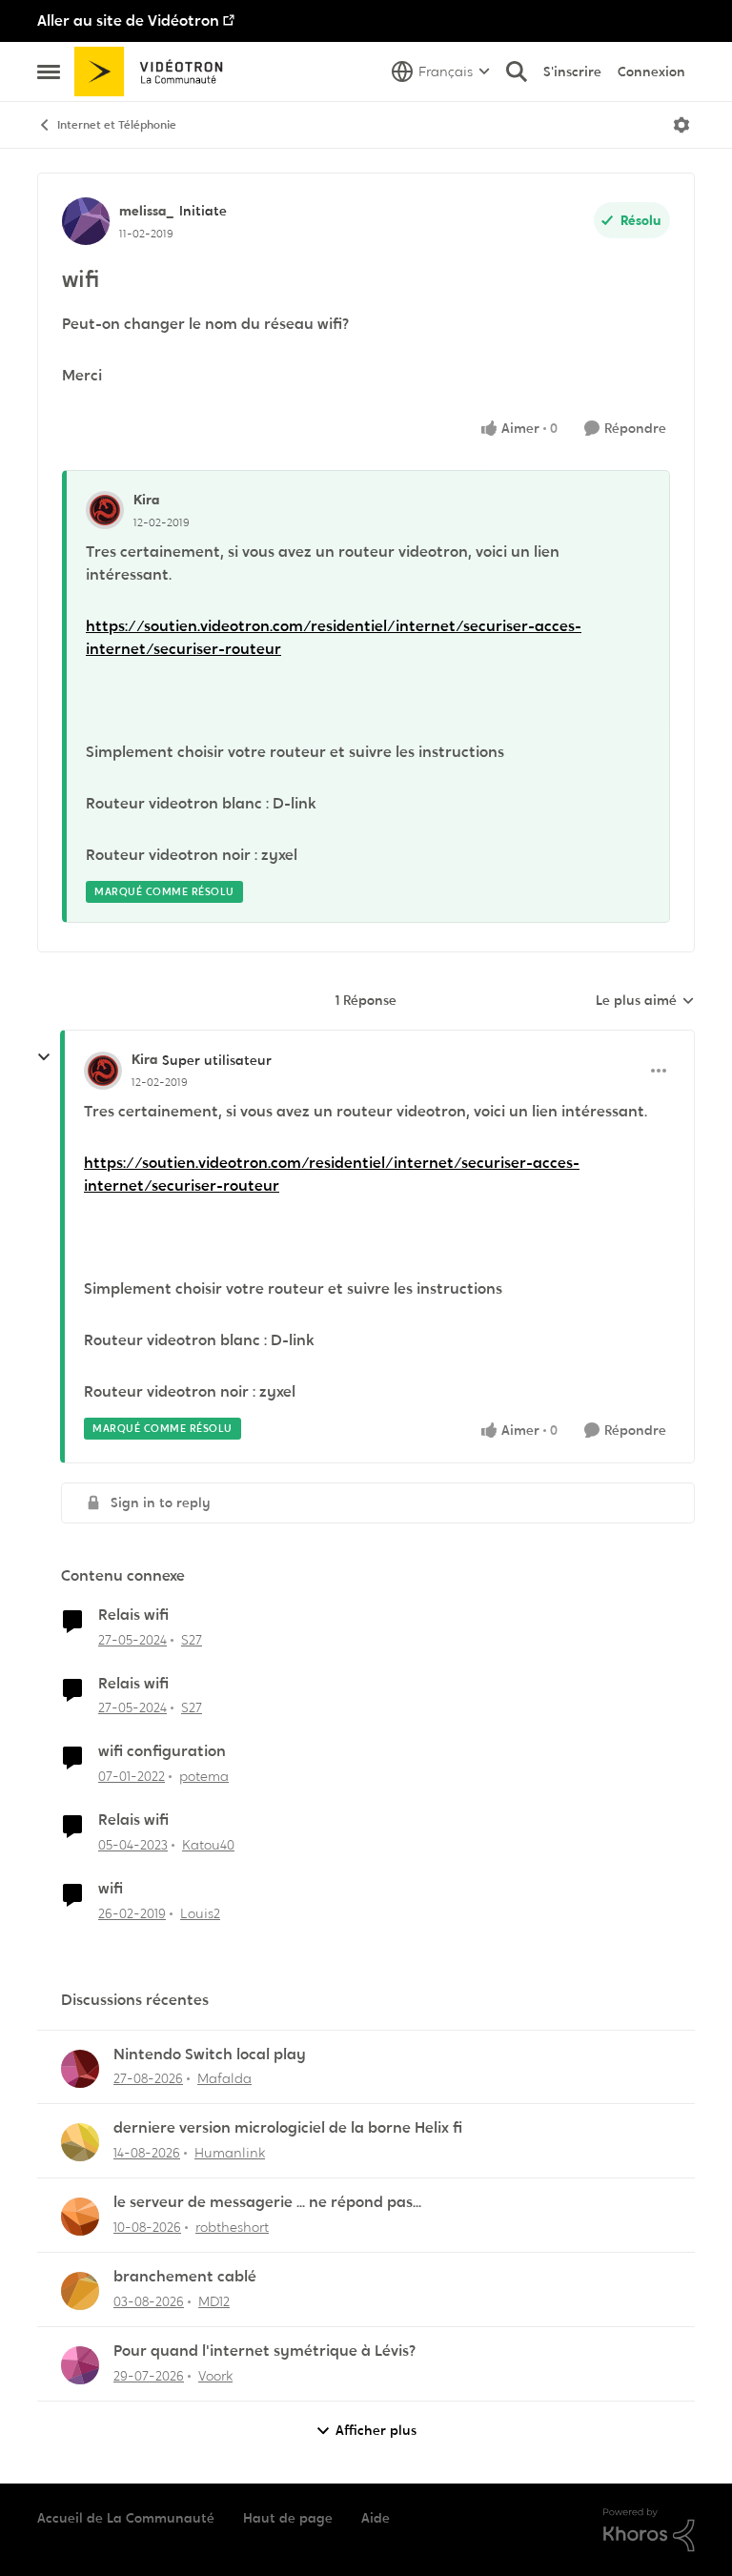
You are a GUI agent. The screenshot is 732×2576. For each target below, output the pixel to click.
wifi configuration (162, 1751)
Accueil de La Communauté (126, 2518)
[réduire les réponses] (44, 1057)
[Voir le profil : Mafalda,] (80, 2069)
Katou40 (208, 1845)
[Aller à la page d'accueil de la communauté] (155, 72)
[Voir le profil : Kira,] (105, 510)
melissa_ (147, 211)
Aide (376, 2518)
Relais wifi (133, 1615)
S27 (192, 1640)
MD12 (214, 2301)
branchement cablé (185, 2277)
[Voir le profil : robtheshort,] (80, 2217)
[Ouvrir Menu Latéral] (49, 72)
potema (204, 1776)
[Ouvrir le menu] (681, 125)
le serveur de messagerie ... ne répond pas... (267, 2202)
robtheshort (232, 2227)
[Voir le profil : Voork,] (80, 2365)
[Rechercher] (517, 72)
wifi (111, 1889)
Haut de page (288, 2518)
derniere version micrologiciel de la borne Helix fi (288, 2128)
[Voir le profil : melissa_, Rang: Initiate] (86, 221)
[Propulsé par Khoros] (649, 2530)
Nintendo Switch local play (210, 2055)
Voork (215, 2376)
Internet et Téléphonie (117, 125)
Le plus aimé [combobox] (645, 1001)
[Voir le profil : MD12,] (80, 2291)
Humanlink (230, 2153)
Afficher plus (376, 2430)
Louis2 (200, 1913)
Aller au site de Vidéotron (128, 20)
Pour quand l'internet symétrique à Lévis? (264, 2351)
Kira (146, 500)
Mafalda (224, 2078)
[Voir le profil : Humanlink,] (80, 2142)
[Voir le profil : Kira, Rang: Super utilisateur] (103, 1071)
